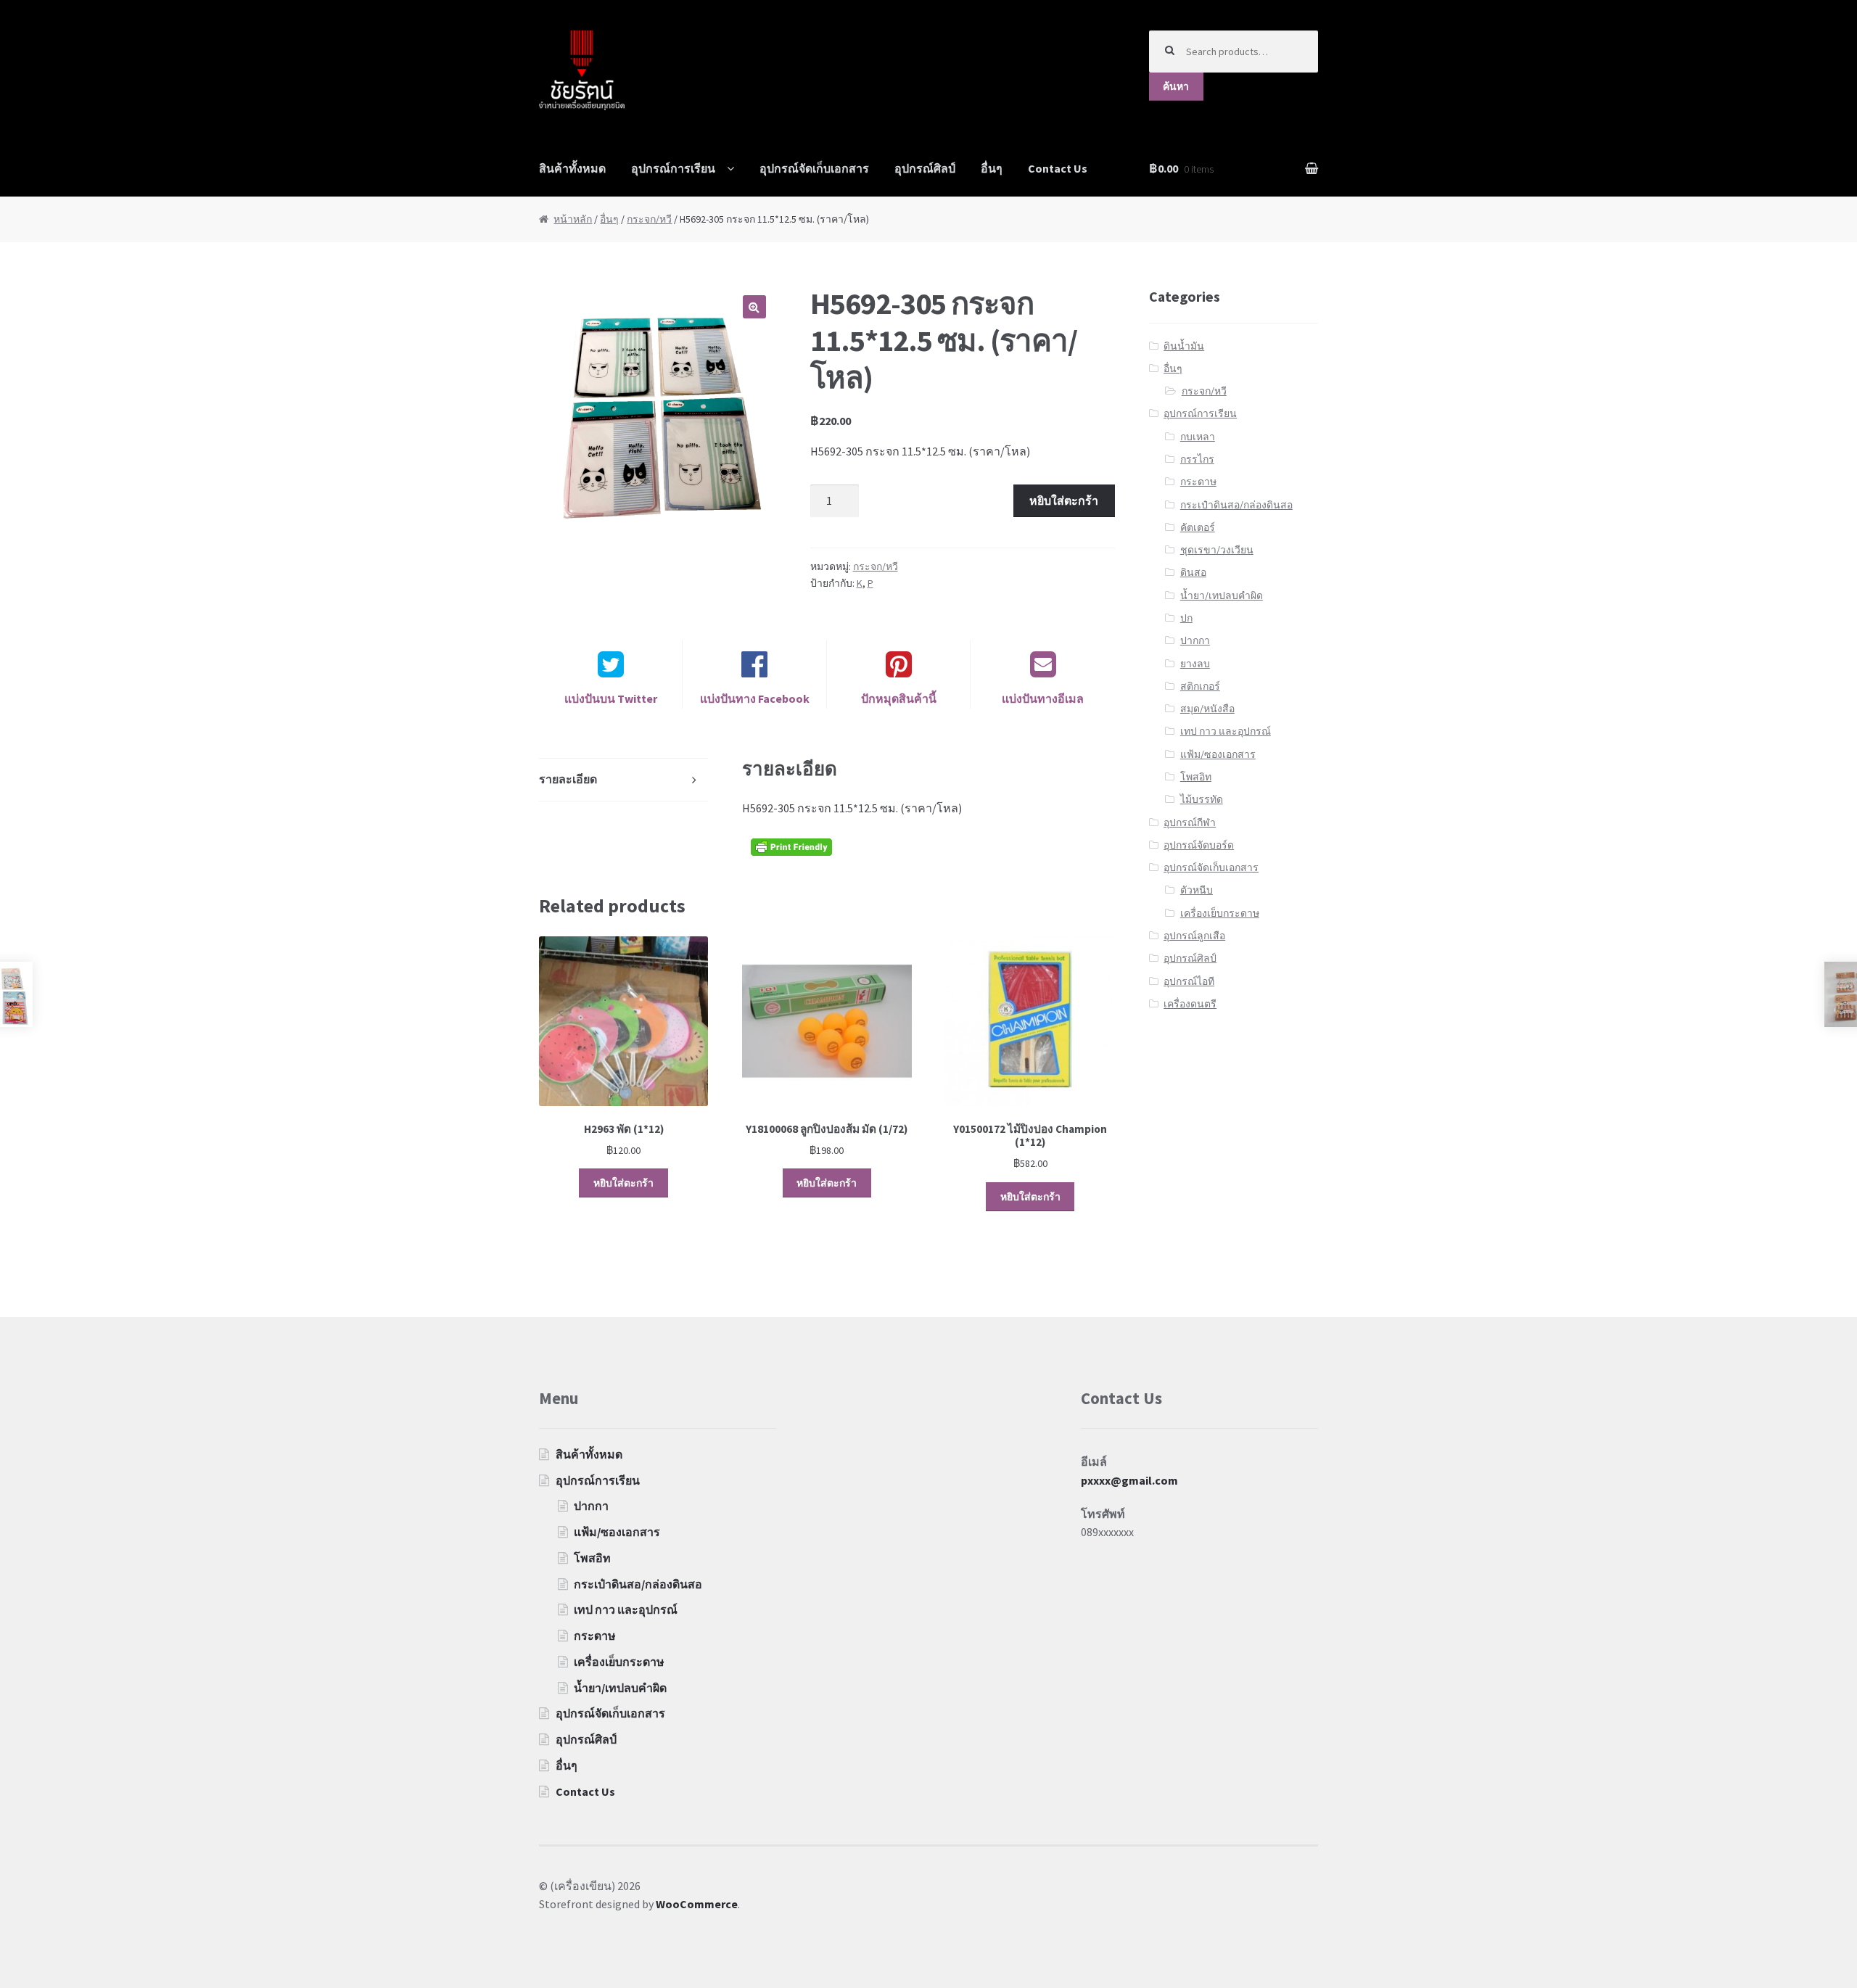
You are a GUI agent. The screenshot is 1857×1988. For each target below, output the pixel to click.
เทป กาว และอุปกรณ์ (1226, 731)
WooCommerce (697, 1904)
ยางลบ (1195, 664)
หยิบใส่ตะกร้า (1064, 500)
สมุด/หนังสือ (1207, 709)
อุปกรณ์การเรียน (673, 168)
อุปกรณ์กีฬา (1190, 822)
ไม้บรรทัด (1202, 799)
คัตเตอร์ (1198, 527)
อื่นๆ (992, 168)
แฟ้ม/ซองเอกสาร (1218, 754)
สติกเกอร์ (1200, 686)
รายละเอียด (568, 779)
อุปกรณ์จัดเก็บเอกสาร (814, 168)
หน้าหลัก (573, 219)
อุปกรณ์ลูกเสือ (1194, 936)
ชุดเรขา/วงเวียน (1217, 550)
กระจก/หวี (649, 219)
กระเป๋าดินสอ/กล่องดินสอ (1236, 505)
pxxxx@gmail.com (1129, 1480)
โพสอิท (1196, 777)
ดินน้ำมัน (1184, 346)
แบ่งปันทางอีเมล (1043, 698)
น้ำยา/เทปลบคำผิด (1222, 595)
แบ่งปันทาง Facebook (755, 698)
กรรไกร (1197, 459)
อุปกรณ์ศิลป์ (925, 168)
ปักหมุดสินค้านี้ (899, 698)
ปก (1186, 618)
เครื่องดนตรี (1190, 1004)
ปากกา (1195, 640)
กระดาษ (1198, 482)
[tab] (624, 780)
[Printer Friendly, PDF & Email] (794, 847)
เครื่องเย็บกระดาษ (1220, 913)
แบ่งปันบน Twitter (611, 698)
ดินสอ (1193, 572)
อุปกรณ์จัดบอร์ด (1199, 845)
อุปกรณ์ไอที (1189, 981)
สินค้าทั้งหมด (572, 168)
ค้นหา (1176, 86)
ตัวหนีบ (1197, 890)
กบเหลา (1198, 437)
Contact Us (1058, 168)
